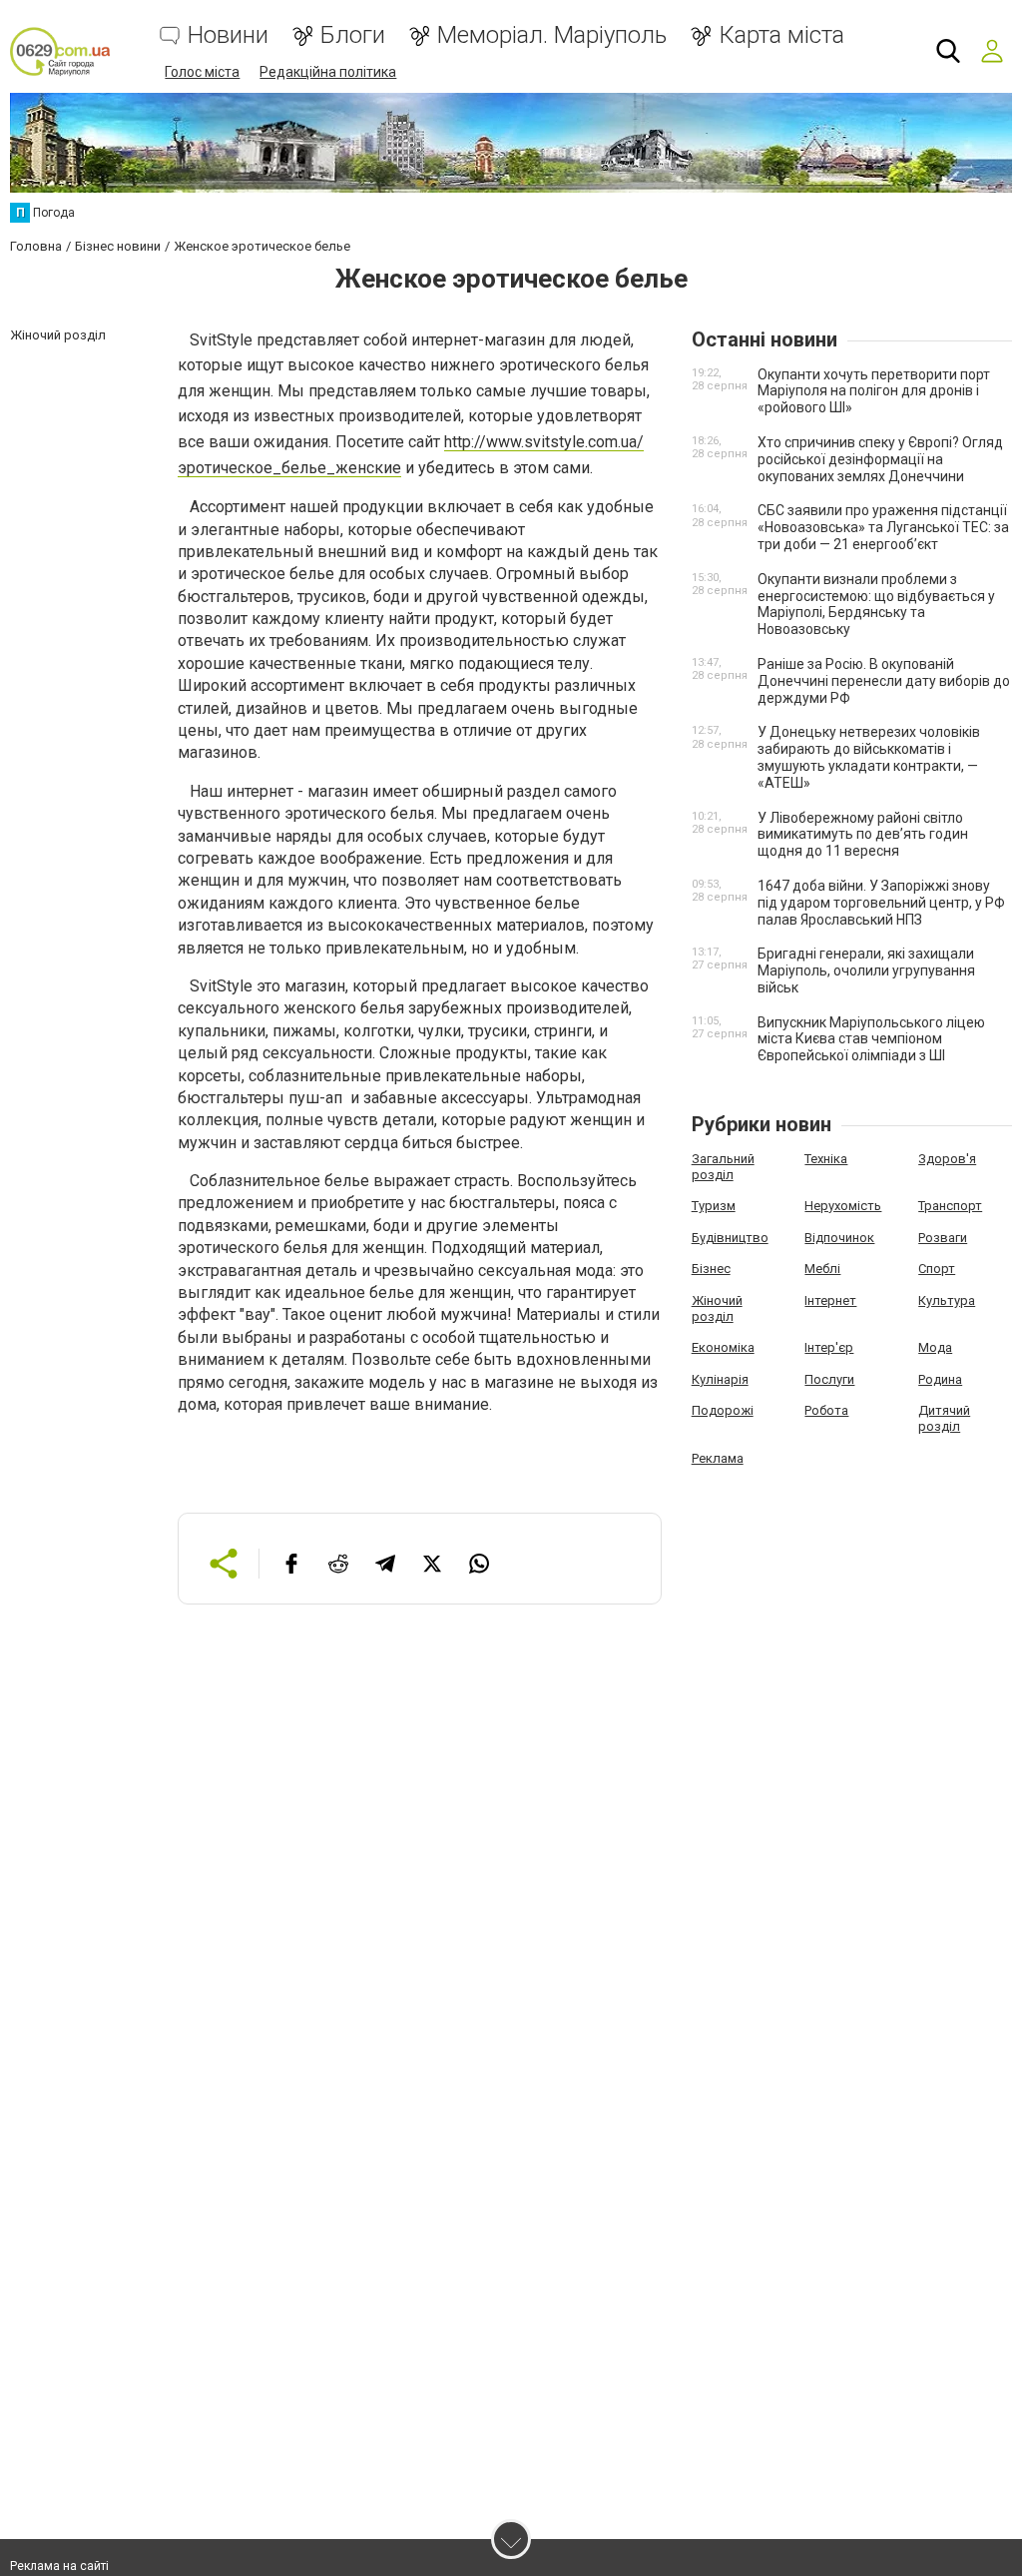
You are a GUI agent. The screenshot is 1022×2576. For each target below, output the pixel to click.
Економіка (723, 1347)
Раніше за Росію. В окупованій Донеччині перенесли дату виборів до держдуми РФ (884, 681)
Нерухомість (843, 1206)
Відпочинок (839, 1238)
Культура (947, 1300)
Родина (940, 1379)
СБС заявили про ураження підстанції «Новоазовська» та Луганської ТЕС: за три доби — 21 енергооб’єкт (883, 527)
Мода (935, 1347)
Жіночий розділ (717, 1308)
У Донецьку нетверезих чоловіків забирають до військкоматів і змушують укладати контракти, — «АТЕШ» (869, 757)
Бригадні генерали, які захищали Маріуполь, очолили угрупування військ (866, 970)
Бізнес (711, 1269)
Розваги (943, 1238)
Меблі (822, 1269)
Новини (228, 35)
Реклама (718, 1458)
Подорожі (723, 1410)
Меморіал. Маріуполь (552, 35)
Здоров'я (947, 1159)
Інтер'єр (829, 1347)
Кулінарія (720, 1379)
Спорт (937, 1269)
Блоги (353, 35)
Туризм (714, 1206)
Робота (826, 1410)
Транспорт (950, 1206)
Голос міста (202, 72)
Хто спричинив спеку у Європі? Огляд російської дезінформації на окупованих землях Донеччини (880, 459)
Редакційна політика (328, 72)
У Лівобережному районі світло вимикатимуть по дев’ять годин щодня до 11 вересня (863, 835)
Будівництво (730, 1238)
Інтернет (830, 1300)
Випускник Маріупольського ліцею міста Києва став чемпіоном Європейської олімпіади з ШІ (871, 1039)
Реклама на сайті (59, 2566)
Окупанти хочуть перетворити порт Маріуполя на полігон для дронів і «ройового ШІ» (874, 391)
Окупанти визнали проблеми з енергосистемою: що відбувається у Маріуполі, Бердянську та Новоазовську (876, 604)
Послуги (829, 1379)
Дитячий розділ (944, 1418)
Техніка (826, 1159)
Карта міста (781, 35)
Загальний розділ (723, 1167)
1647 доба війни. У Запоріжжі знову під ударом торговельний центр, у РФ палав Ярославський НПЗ (881, 903)
